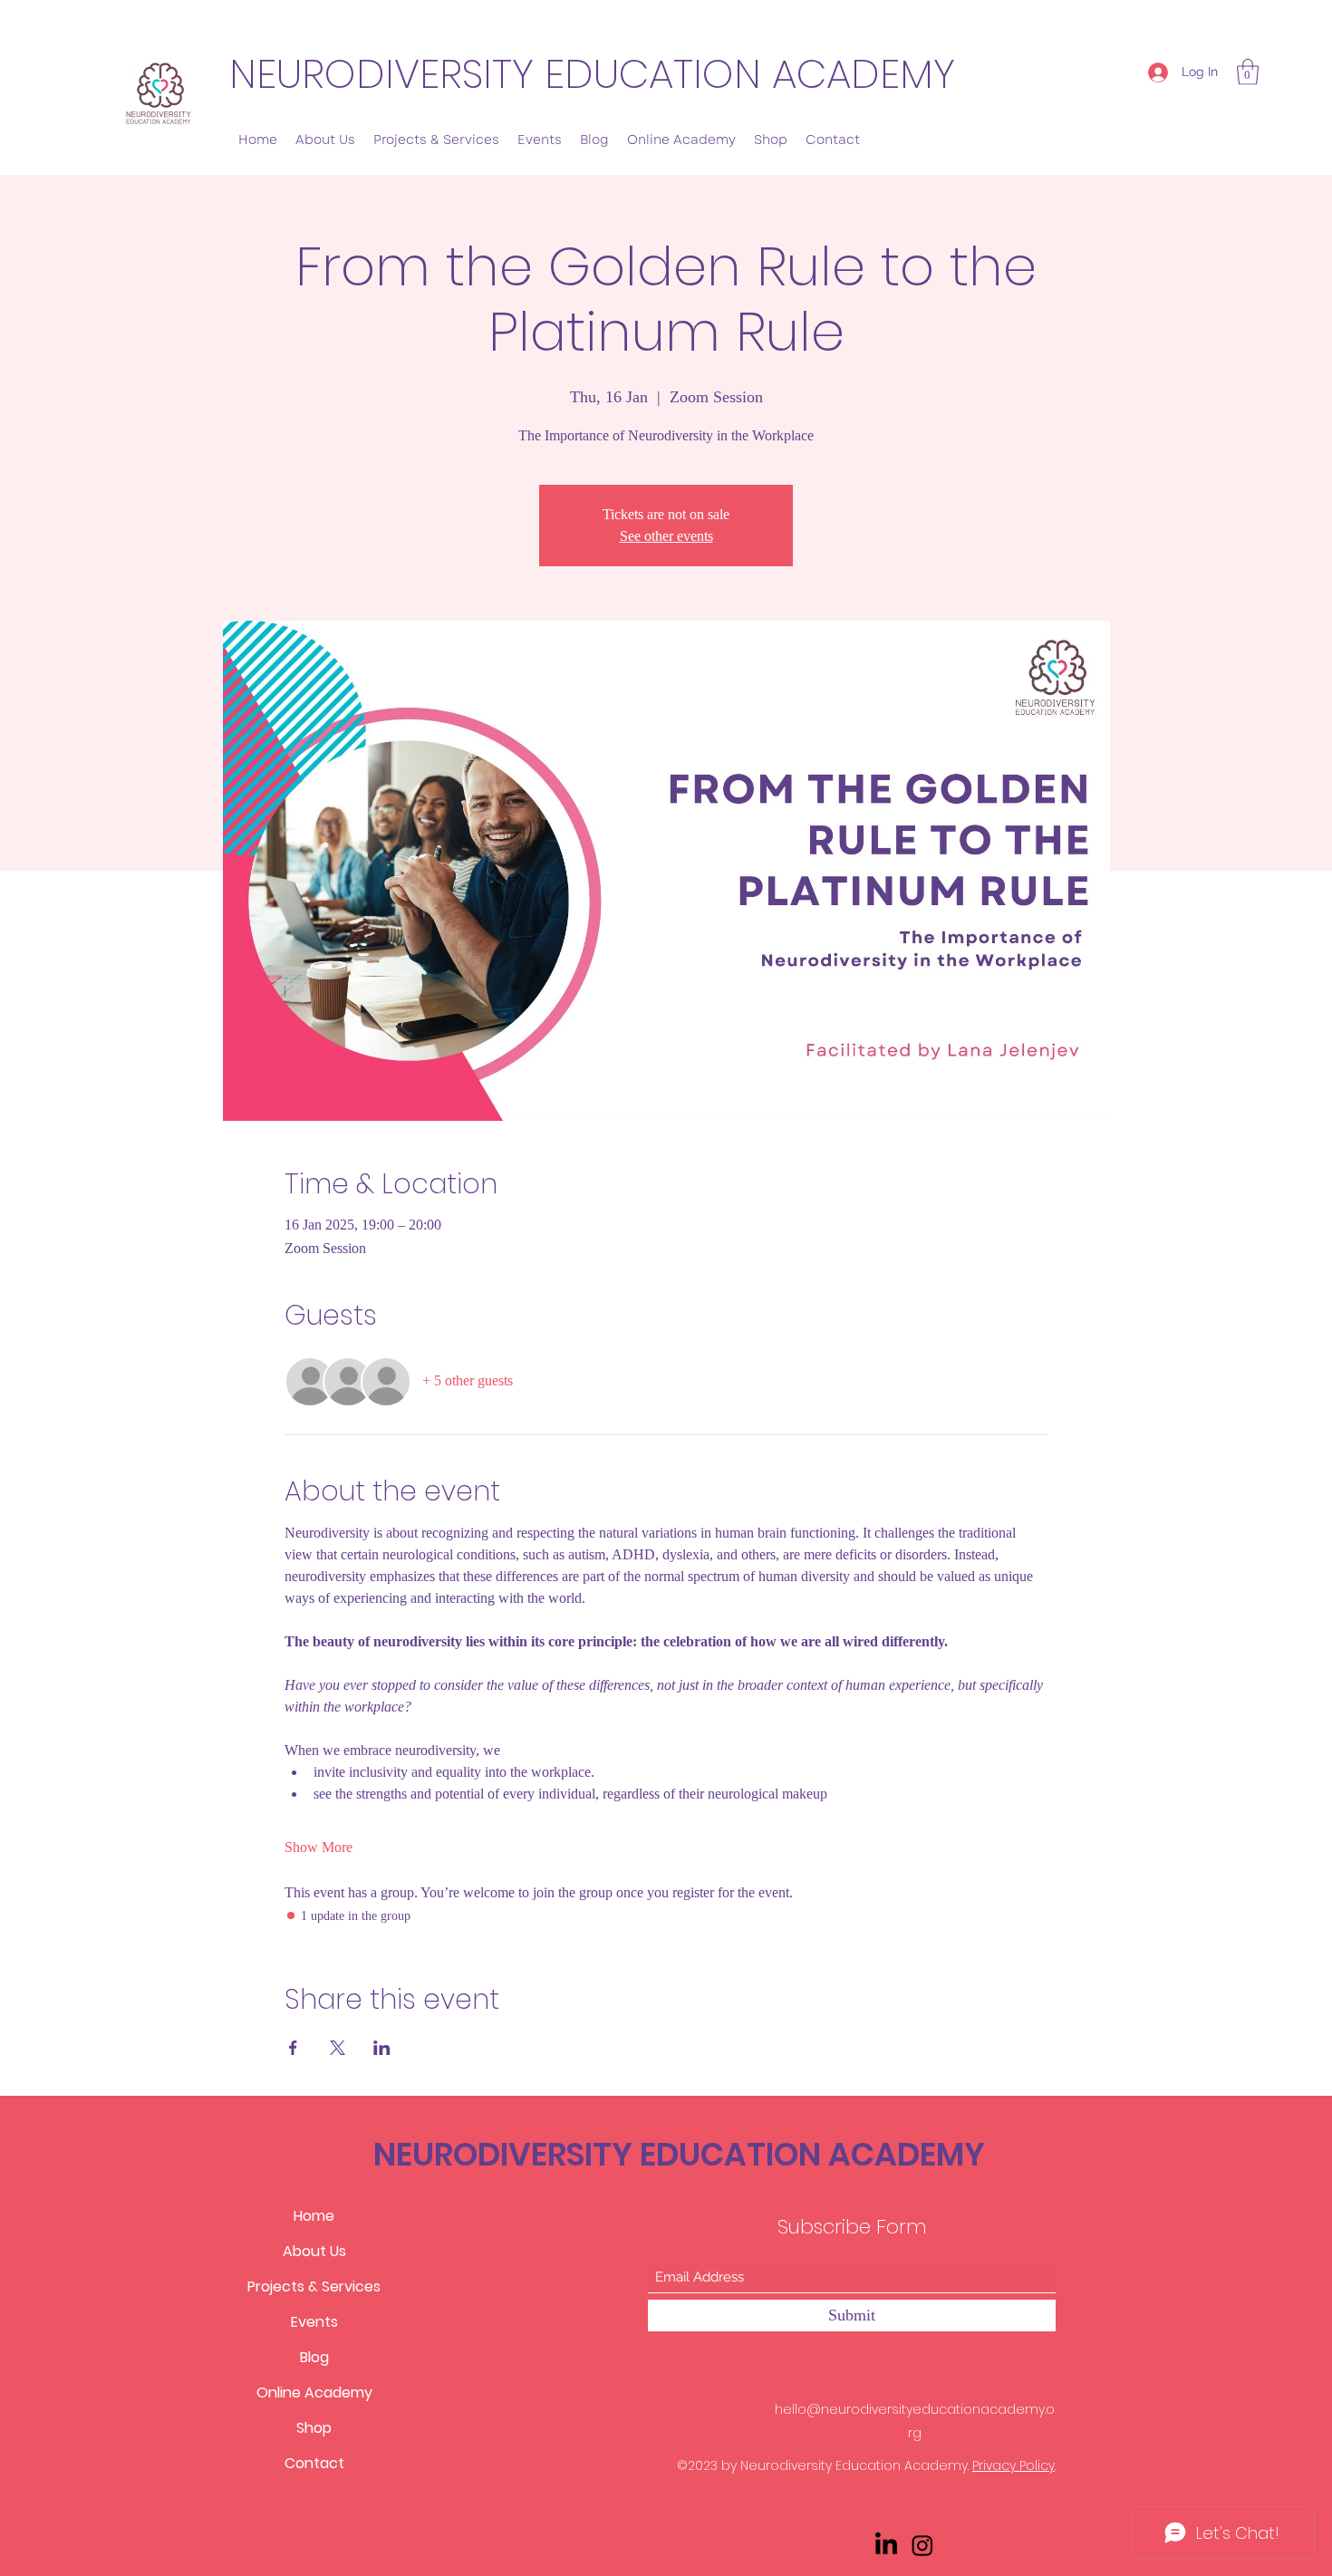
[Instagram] (922, 2545)
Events (314, 2322)
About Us (314, 2251)
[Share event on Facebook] (293, 2048)
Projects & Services (314, 2287)
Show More (319, 1847)
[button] (1248, 72)
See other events (666, 536)
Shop (314, 2428)
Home (314, 2216)
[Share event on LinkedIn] (382, 2048)
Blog (314, 2357)
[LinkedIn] (886, 2545)
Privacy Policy (1013, 2465)
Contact (314, 2463)
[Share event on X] (338, 2048)
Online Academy (314, 2393)
